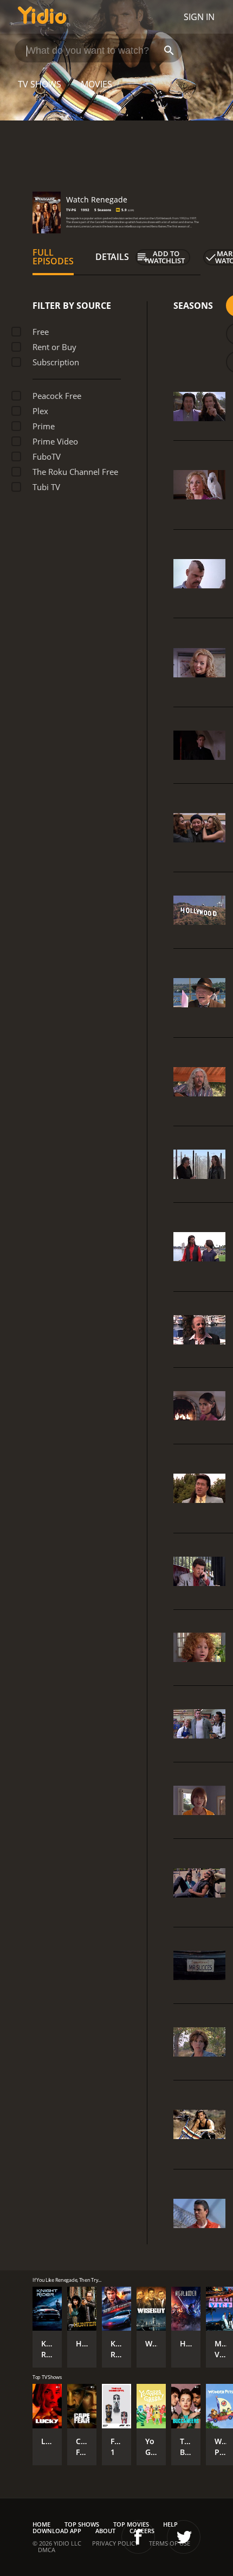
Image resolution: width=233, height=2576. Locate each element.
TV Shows (40, 84)
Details (112, 257)
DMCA (47, 2550)
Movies (96, 84)
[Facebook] (138, 2537)
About (105, 2531)
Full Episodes (53, 257)
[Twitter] (184, 2537)
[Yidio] (42, 17)
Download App (57, 2531)
